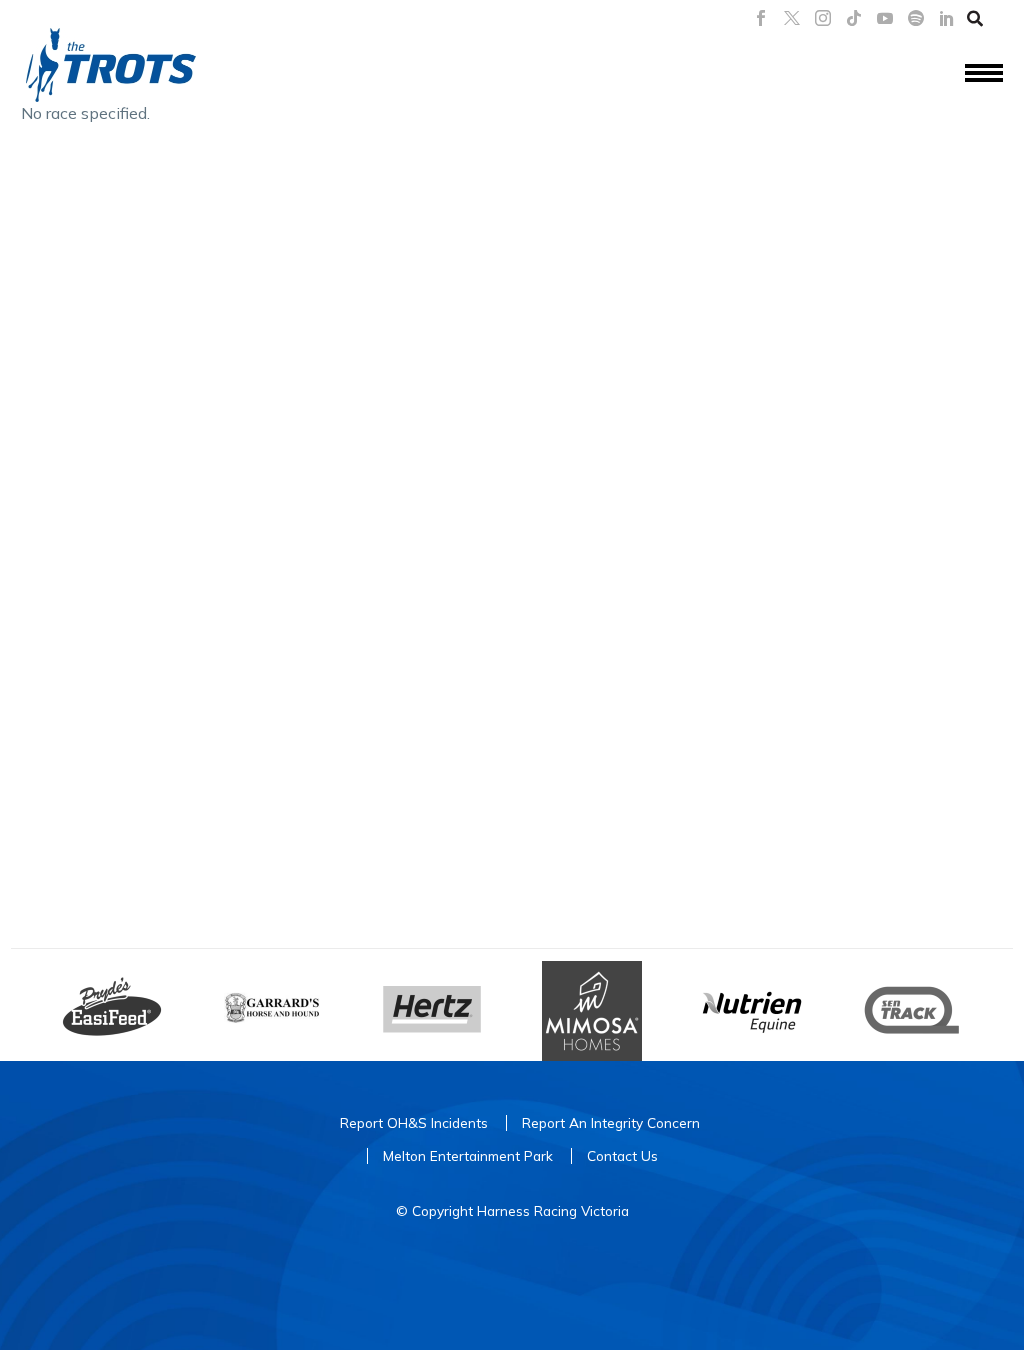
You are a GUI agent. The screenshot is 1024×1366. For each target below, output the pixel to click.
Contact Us (622, 1155)
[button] (975, 18)
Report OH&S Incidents (414, 1122)
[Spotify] (916, 18)
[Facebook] (761, 18)
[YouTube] (885, 18)
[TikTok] (854, 18)
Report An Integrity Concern (611, 1122)
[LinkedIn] (947, 18)
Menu (984, 74)
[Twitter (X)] (792, 18)
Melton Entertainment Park (468, 1155)
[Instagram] (823, 18)
